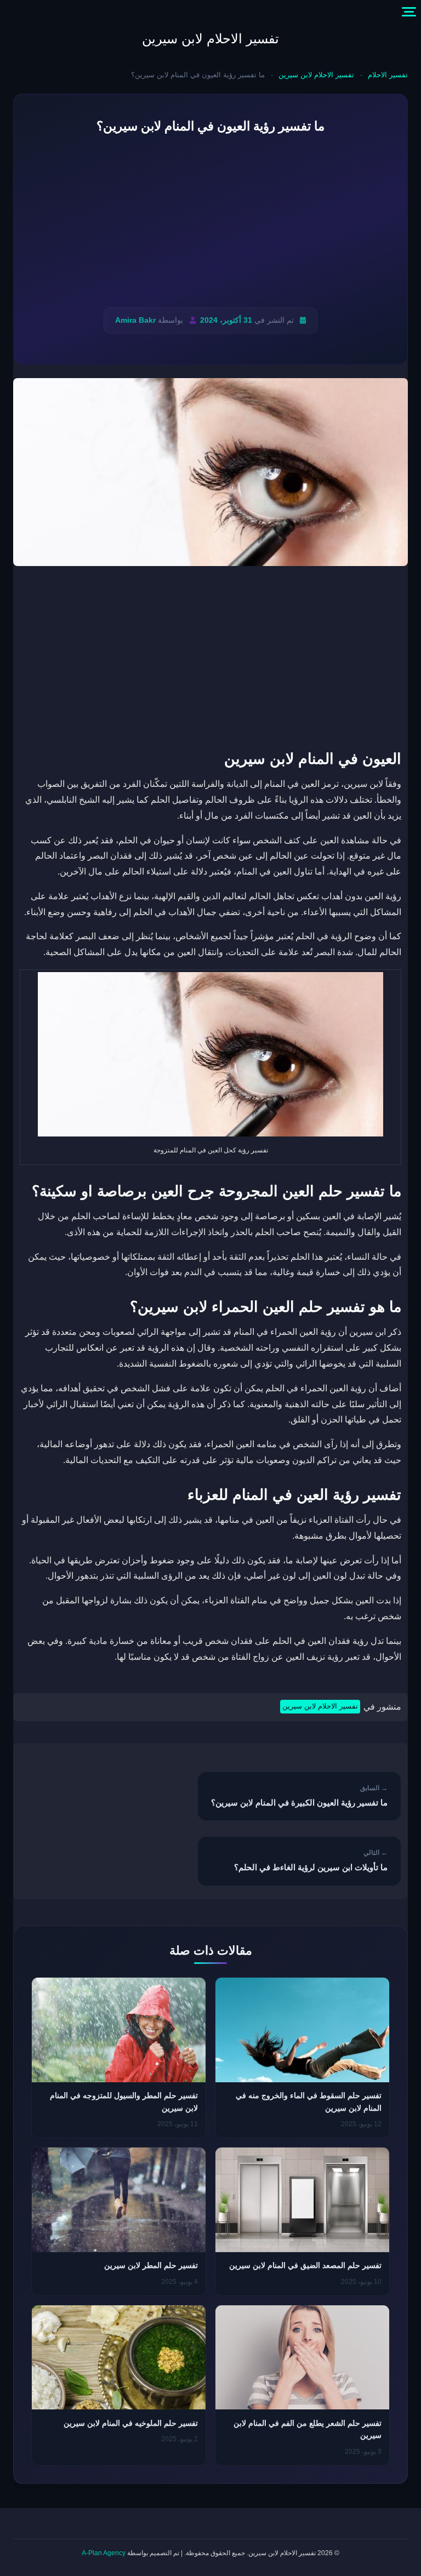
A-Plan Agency (104, 2553)
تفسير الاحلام (388, 75)
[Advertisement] (210, 222)
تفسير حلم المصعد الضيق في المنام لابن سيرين (305, 2265)
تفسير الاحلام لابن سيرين (210, 39)
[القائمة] (409, 12)
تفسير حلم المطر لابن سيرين (151, 2265)
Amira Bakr (135, 320)
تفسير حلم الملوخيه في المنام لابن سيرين (131, 2423)
